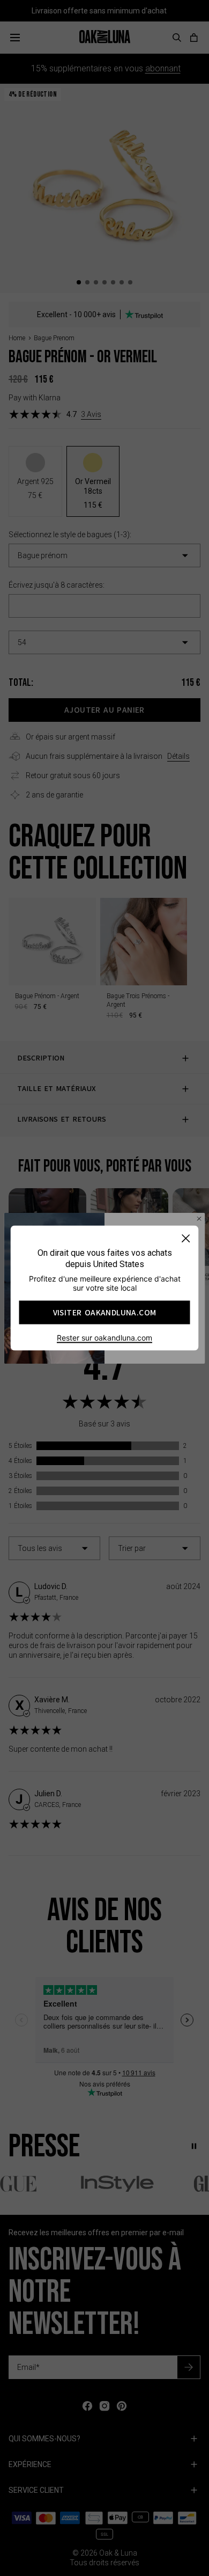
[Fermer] (186, 1238)
